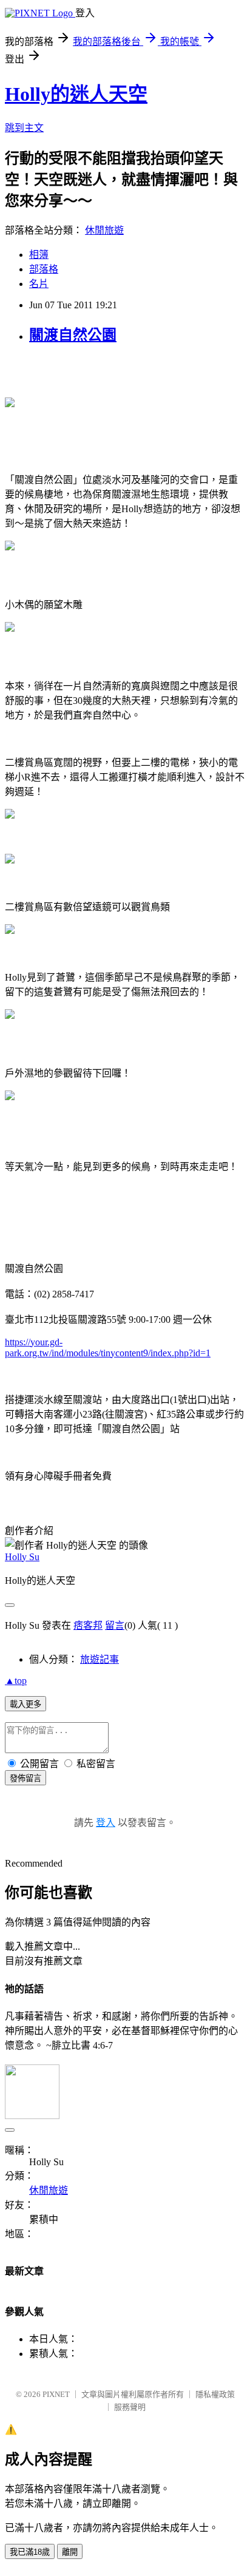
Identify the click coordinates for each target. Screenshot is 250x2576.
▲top (16, 1681)
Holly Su (22, 1557)
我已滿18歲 (30, 2552)
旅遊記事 (100, 1659)
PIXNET (56, 2394)
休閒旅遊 (104, 230)
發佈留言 (25, 1778)
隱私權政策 (215, 2394)
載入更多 (25, 1704)
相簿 (39, 255)
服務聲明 (130, 2407)
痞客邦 (88, 1625)
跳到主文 (24, 128)
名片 (39, 284)
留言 (115, 1625)
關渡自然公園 (73, 335)
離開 (70, 2552)
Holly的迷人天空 (76, 94)
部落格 (44, 269)
